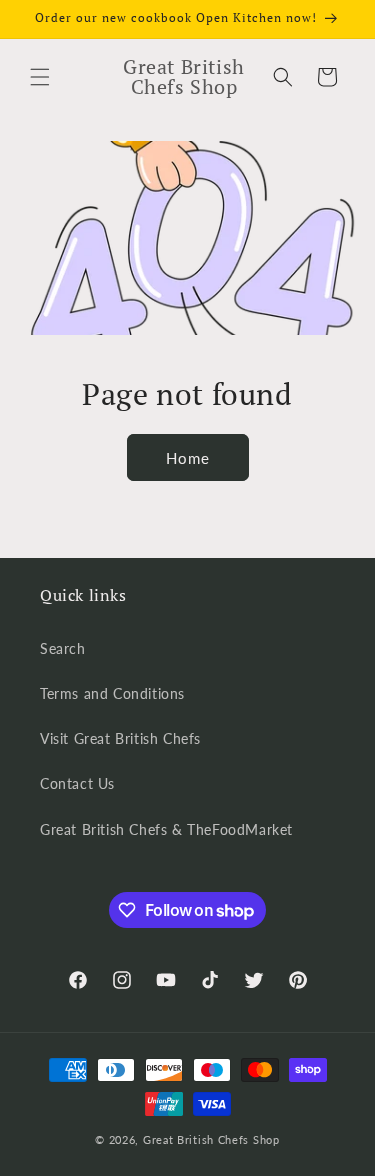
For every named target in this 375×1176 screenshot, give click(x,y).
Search (63, 648)
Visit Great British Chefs (120, 738)
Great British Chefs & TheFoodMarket (166, 829)
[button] (40, 77)
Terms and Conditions (112, 693)
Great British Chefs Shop (211, 1139)
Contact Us (77, 783)
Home (188, 458)
